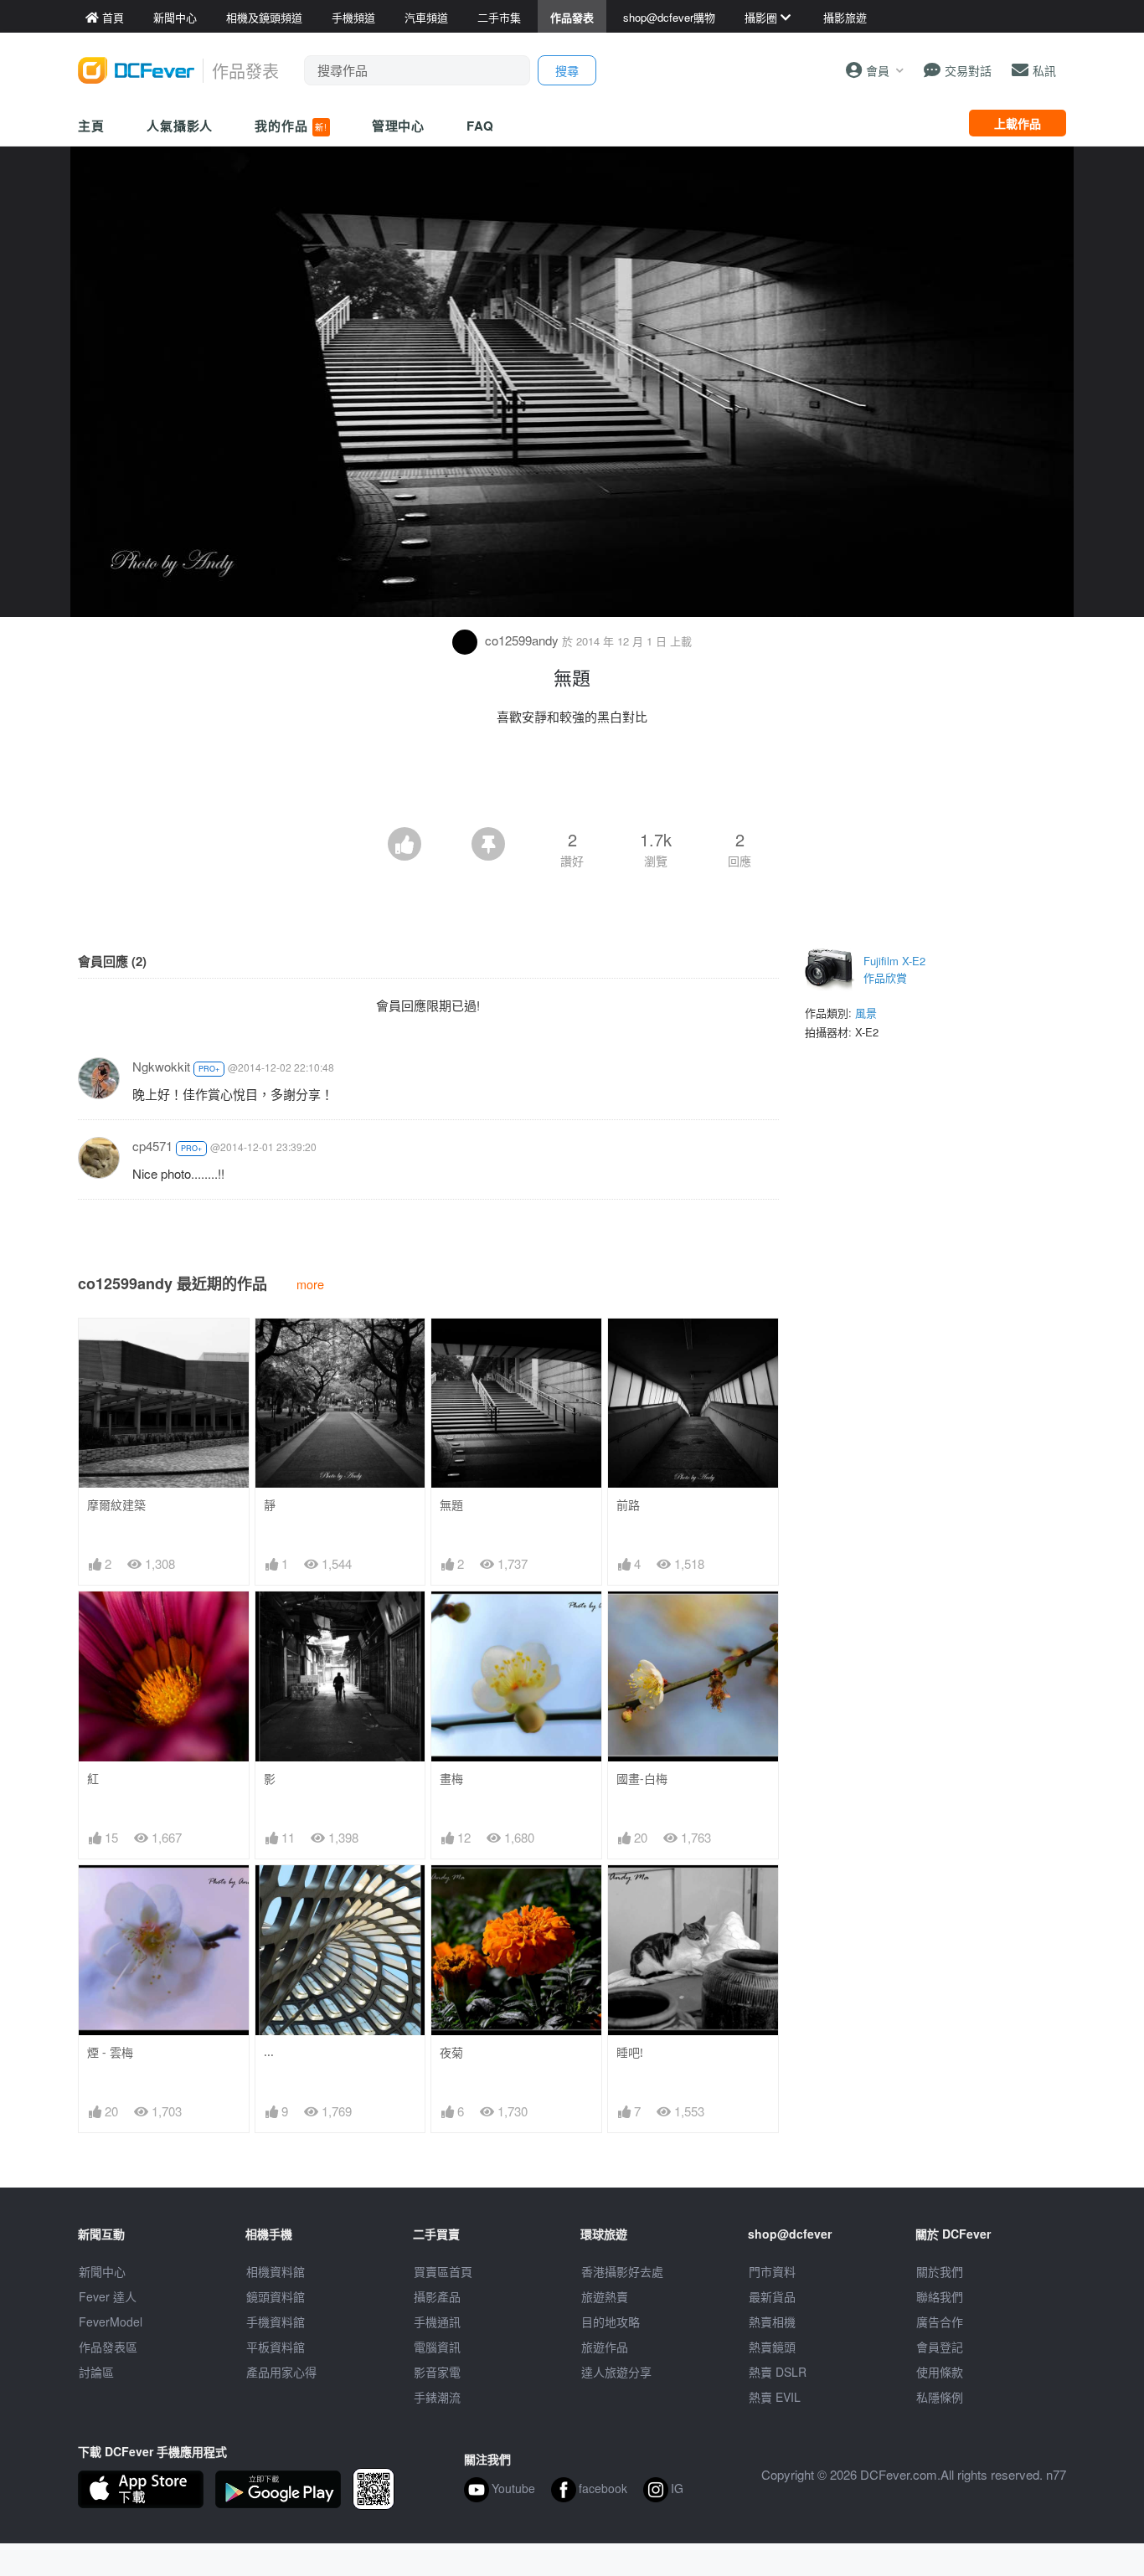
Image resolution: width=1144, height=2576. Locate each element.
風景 (866, 1013)
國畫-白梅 (642, 1779)
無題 (451, 1505)
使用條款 (940, 2372)
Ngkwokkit (161, 1066)
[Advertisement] (572, 781)
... (269, 2052)
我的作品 (291, 126)
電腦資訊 (437, 2347)
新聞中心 (102, 2271)
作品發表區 (108, 2347)
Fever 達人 (108, 2296)
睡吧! (630, 2052)
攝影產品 (437, 2296)
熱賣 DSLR (778, 2372)
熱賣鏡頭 (772, 2347)
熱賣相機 (772, 2321)
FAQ (480, 126)
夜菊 (451, 2052)
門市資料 (772, 2271)
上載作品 (1018, 123)
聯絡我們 (940, 2296)
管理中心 (399, 126)
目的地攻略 (611, 2321)
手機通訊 (437, 2321)
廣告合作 (940, 2321)
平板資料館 (276, 2347)
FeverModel (111, 2321)
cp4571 (152, 1146)
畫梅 (451, 1779)
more (310, 1284)
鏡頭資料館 (276, 2296)
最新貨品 (772, 2296)
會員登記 (940, 2347)
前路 (628, 1505)
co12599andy (522, 640)
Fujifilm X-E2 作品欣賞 (894, 969)
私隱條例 (940, 2397)
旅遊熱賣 (605, 2296)
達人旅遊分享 (616, 2372)
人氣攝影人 (180, 126)
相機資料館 (276, 2271)
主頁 (91, 126)
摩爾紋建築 (116, 1505)
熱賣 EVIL (775, 2397)
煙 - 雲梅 (110, 2052)
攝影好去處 (622, 2271)
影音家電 (437, 2372)
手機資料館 (276, 2321)
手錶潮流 (437, 2397)
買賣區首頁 (443, 2271)
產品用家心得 (281, 2372)
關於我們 (940, 2271)
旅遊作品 (605, 2347)
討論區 (96, 2372)
